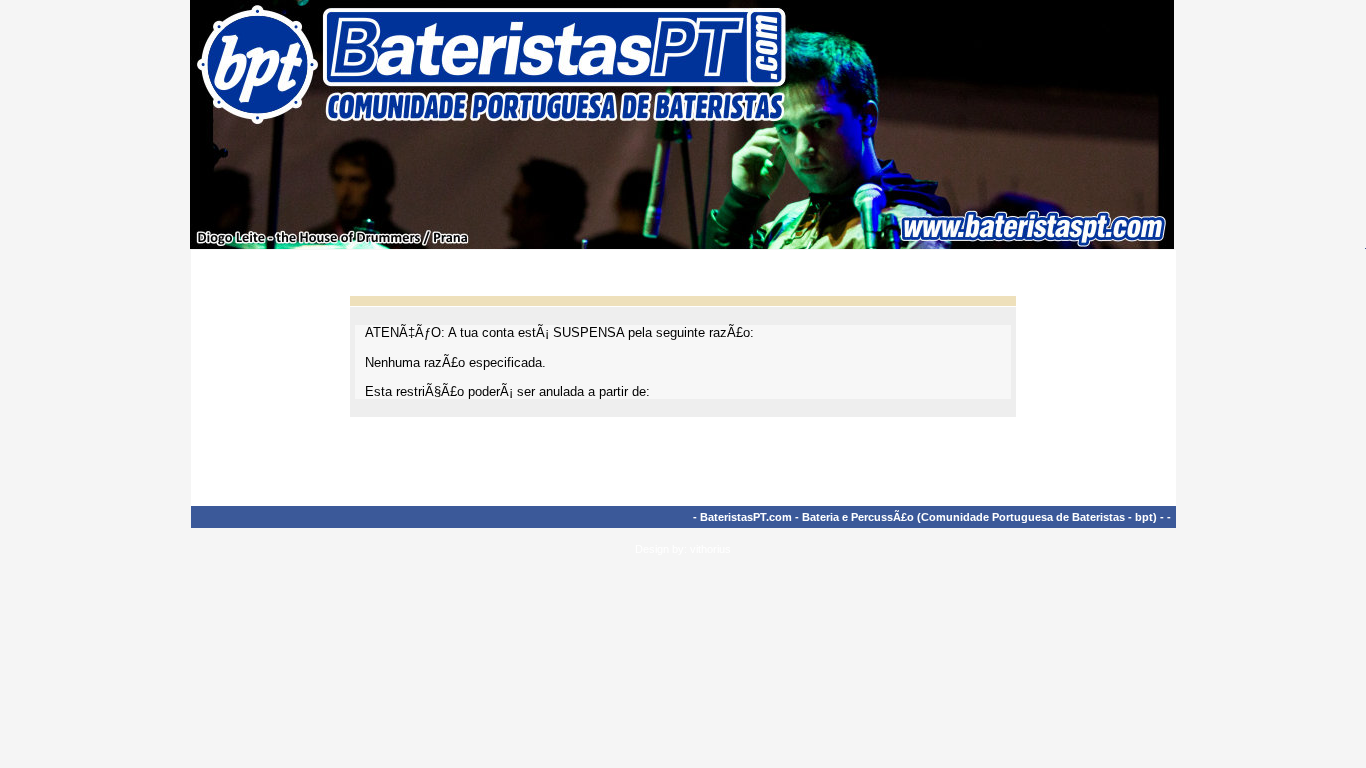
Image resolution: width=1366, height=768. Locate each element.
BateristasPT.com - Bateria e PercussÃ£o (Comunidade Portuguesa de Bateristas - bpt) (928, 517)
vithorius (710, 549)
